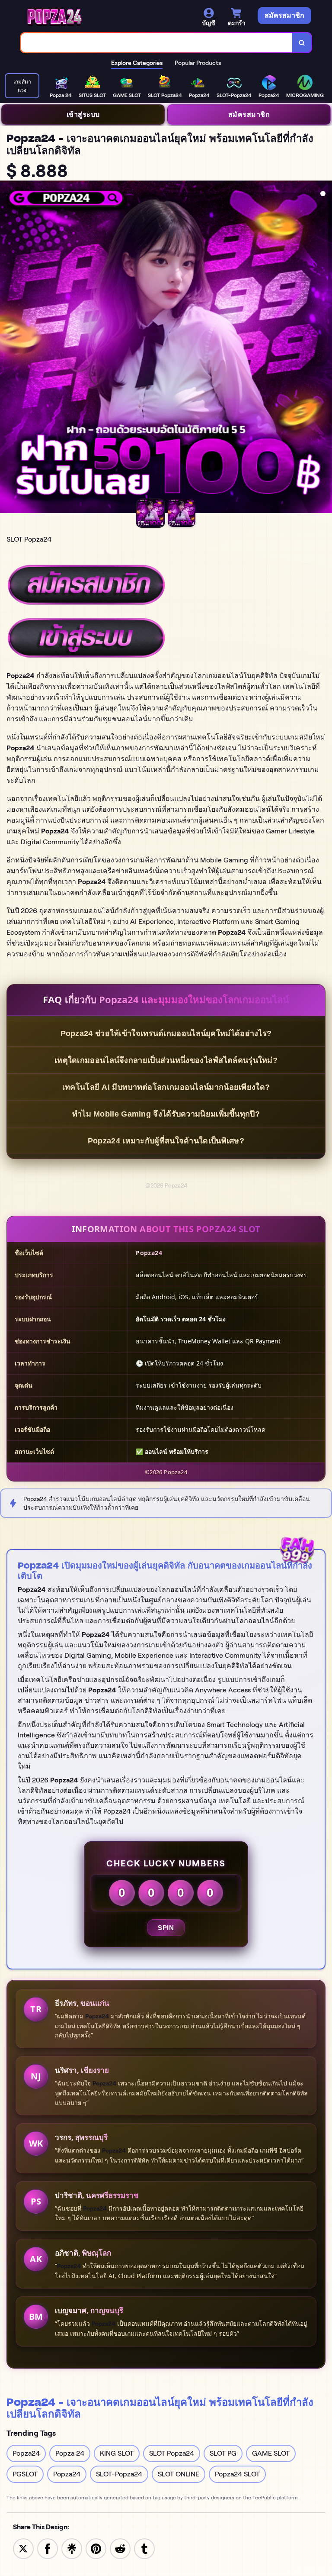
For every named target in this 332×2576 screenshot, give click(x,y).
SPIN (166, 1928)
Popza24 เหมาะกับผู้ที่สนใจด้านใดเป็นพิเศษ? (166, 1141)
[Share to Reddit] (120, 2548)
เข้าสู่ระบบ (83, 114)
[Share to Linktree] (72, 2548)
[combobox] (157, 43)
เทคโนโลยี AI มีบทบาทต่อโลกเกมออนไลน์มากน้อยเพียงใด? (166, 1087)
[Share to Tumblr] (144, 2548)
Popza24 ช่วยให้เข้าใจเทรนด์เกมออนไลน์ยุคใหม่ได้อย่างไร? (166, 1033)
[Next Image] (325, 348)
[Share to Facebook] (48, 2548)
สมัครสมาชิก (249, 114)
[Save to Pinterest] (96, 2548)
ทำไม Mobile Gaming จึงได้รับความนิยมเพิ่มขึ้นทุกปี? (166, 1114)
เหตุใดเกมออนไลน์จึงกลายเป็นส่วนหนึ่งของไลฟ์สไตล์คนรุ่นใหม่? (166, 1060)
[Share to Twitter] (23, 2548)
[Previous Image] (7, 348)
